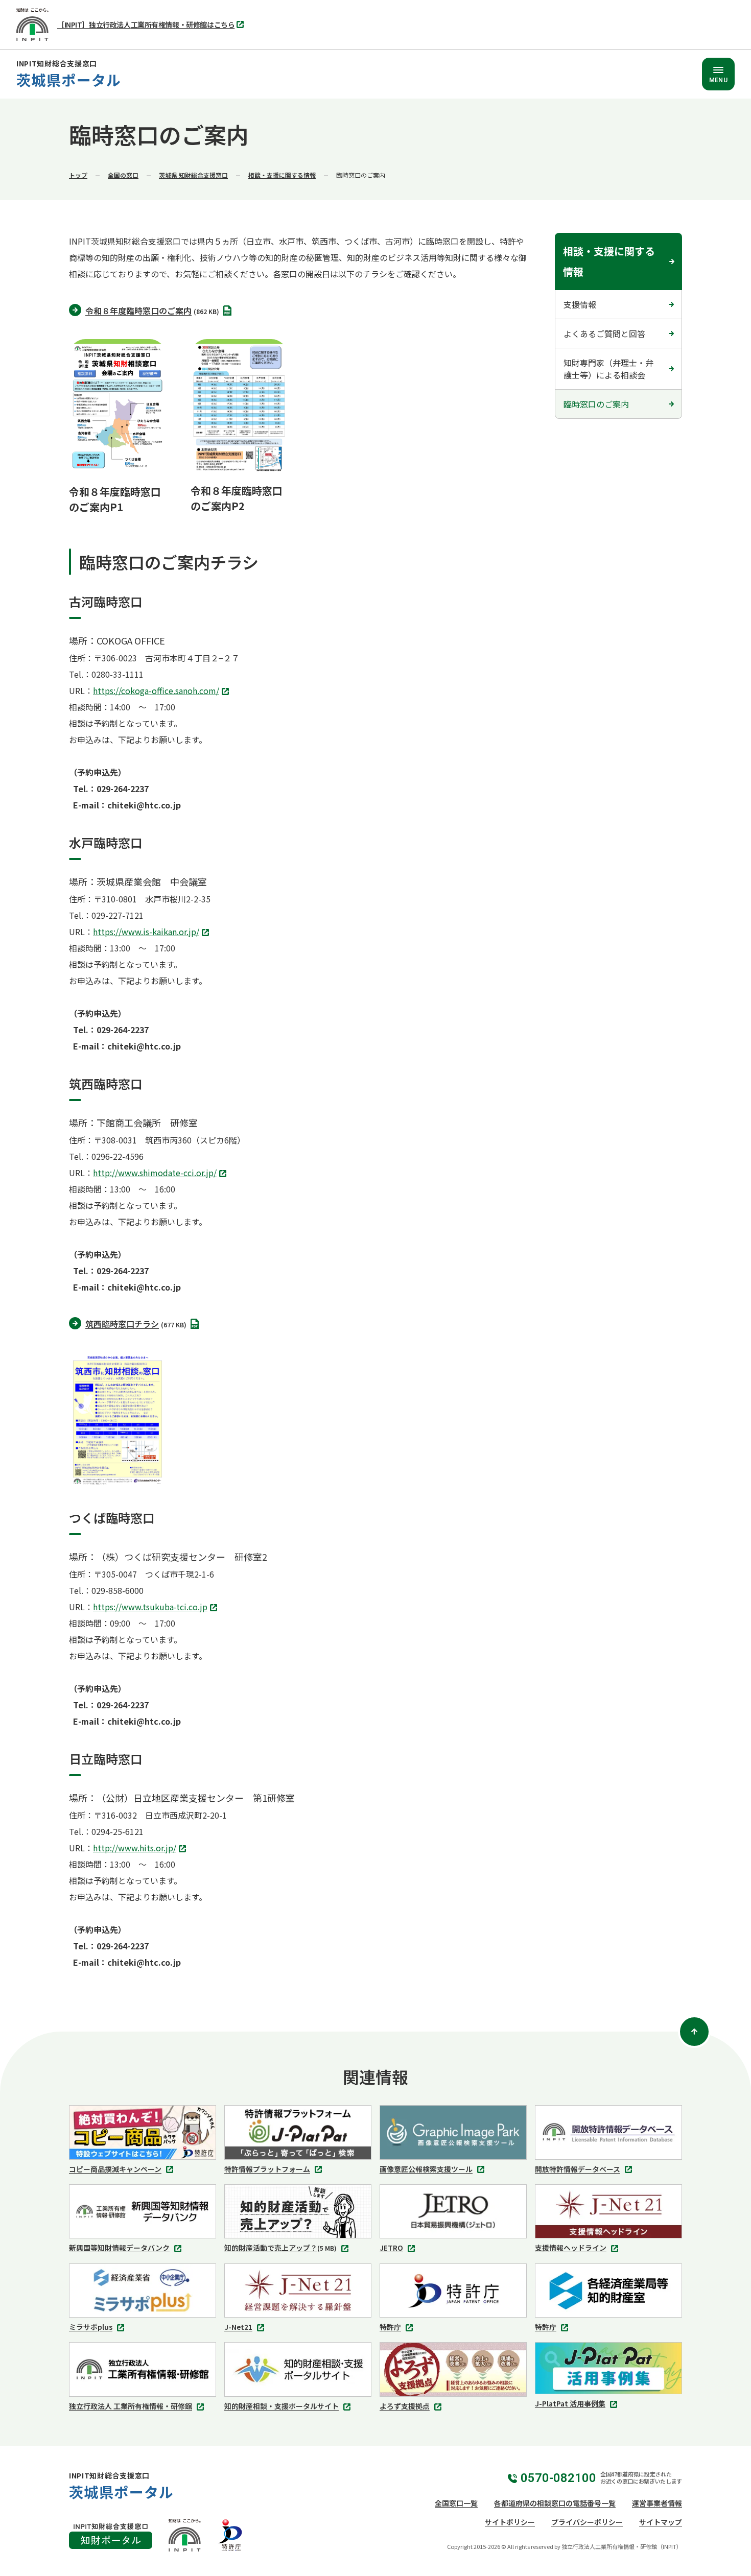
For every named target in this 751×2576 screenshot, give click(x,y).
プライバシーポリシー (587, 2522)
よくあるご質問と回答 (604, 333)
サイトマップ (661, 2522)
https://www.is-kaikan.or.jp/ (149, 933)
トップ (78, 175)
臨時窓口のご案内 (596, 404)
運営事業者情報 (657, 2503)
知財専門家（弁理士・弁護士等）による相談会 (608, 369)
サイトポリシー (510, 2522)
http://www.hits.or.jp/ (137, 1849)
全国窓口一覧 (456, 2503)
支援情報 (580, 304)
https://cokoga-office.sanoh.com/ (159, 691)
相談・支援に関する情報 (282, 175)
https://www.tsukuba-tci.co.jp (153, 1608)
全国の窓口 (123, 175)
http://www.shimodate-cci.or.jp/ (158, 1174)
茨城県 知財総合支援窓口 (193, 175)
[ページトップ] (694, 2032)
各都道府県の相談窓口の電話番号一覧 (555, 2503)
